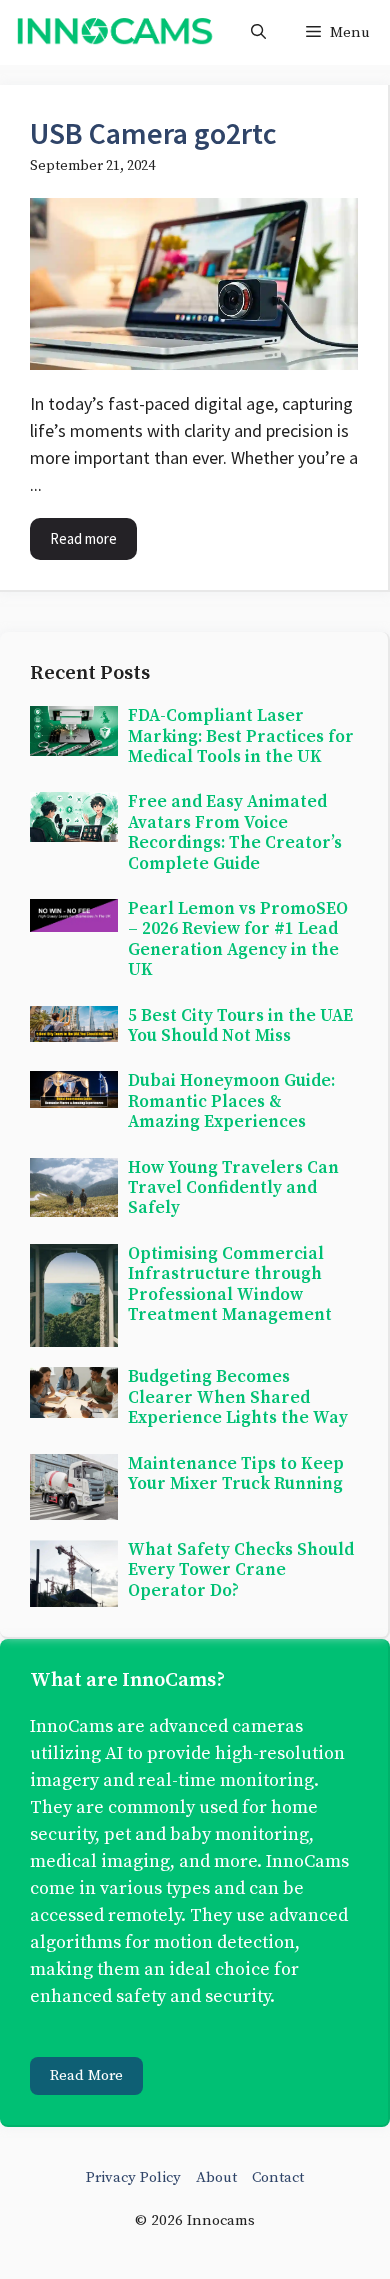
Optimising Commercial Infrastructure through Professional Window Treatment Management (230, 1284)
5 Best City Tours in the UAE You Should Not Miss (240, 1026)
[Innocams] (114, 32)
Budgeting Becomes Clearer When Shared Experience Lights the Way (238, 1397)
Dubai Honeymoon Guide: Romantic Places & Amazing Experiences (231, 1101)
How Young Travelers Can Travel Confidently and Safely (233, 1188)
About (216, 2177)
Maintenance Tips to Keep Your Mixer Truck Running (236, 1474)
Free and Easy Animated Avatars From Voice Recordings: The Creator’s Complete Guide (235, 832)
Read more (83, 538)
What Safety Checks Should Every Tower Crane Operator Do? (241, 1570)
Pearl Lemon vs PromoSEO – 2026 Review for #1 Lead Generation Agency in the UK (238, 939)
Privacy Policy (133, 2177)
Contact (278, 2177)
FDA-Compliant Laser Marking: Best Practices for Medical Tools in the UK (241, 736)
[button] (258, 32)
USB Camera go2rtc (153, 133)
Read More (86, 2075)
